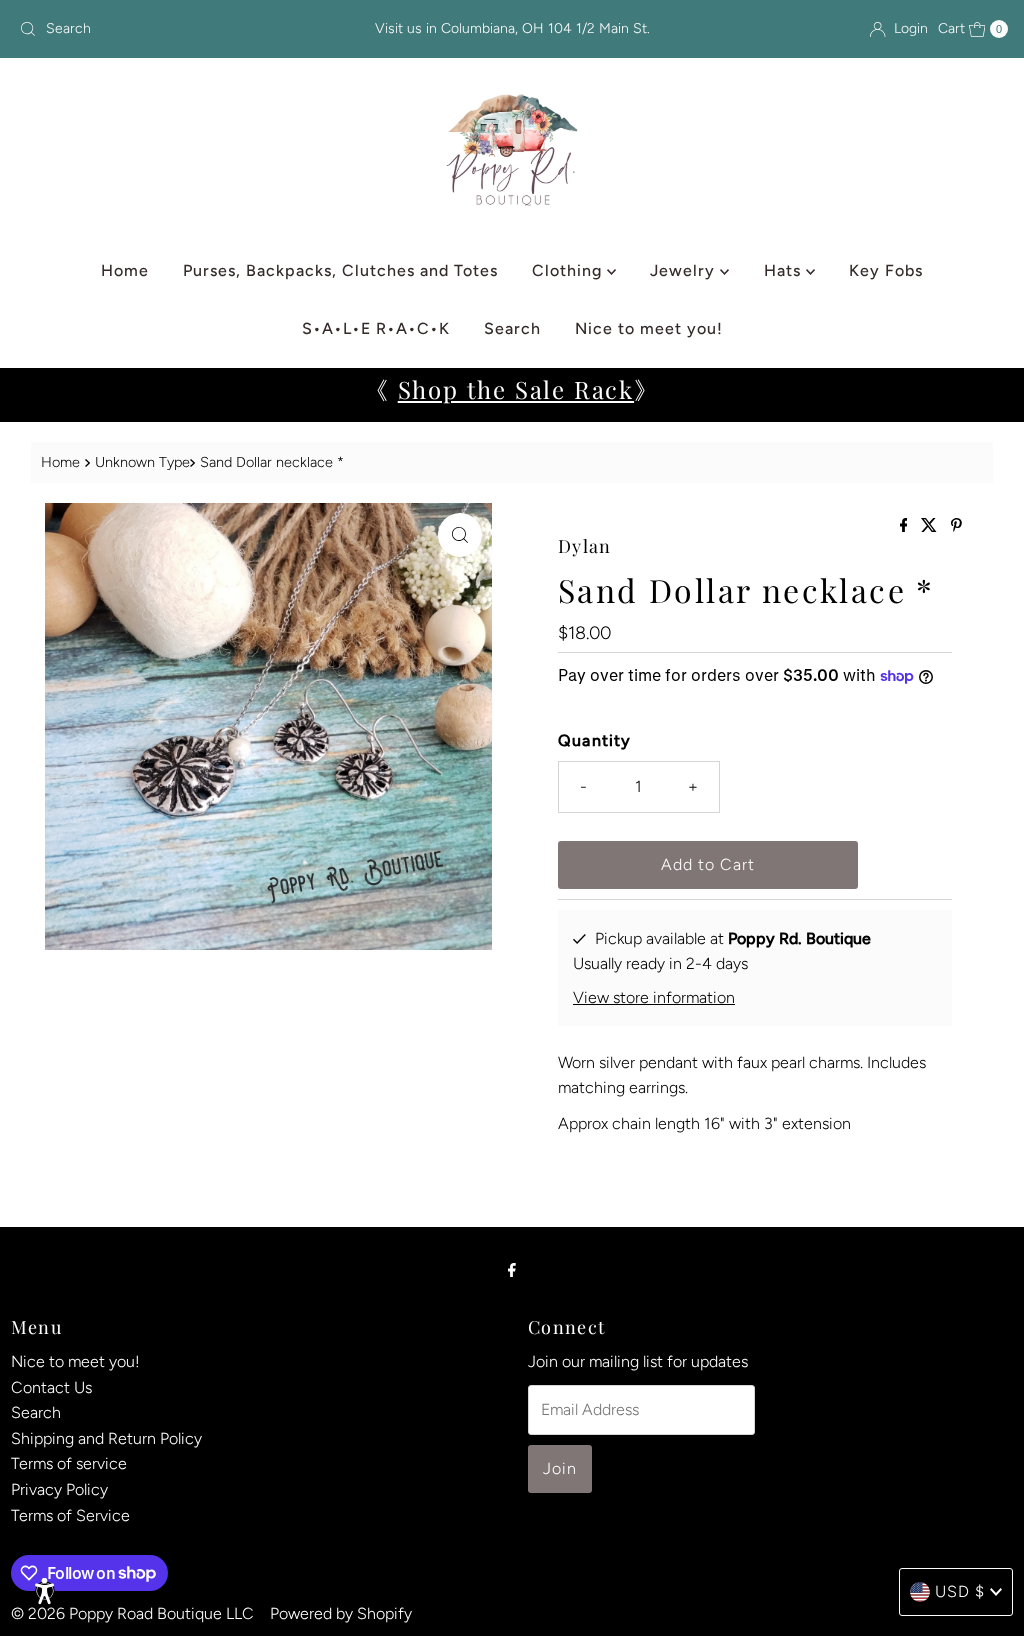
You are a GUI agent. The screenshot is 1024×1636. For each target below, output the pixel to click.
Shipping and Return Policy (106, 1438)
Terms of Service (70, 1515)
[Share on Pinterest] (956, 526)
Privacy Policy (59, 1489)
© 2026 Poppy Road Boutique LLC (132, 1613)
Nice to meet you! (649, 328)
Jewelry (685, 270)
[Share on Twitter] (931, 526)
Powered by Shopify (341, 1613)
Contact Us (51, 1387)
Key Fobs (886, 270)
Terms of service (69, 1463)
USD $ (960, 1591)
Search (512, 328)
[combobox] (173, 29)
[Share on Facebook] (906, 526)
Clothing (569, 270)
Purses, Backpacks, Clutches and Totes (340, 270)
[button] (45, 1591)
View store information (654, 997)
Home (125, 270)
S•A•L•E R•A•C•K (376, 328)
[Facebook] (512, 1270)
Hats (785, 270)
